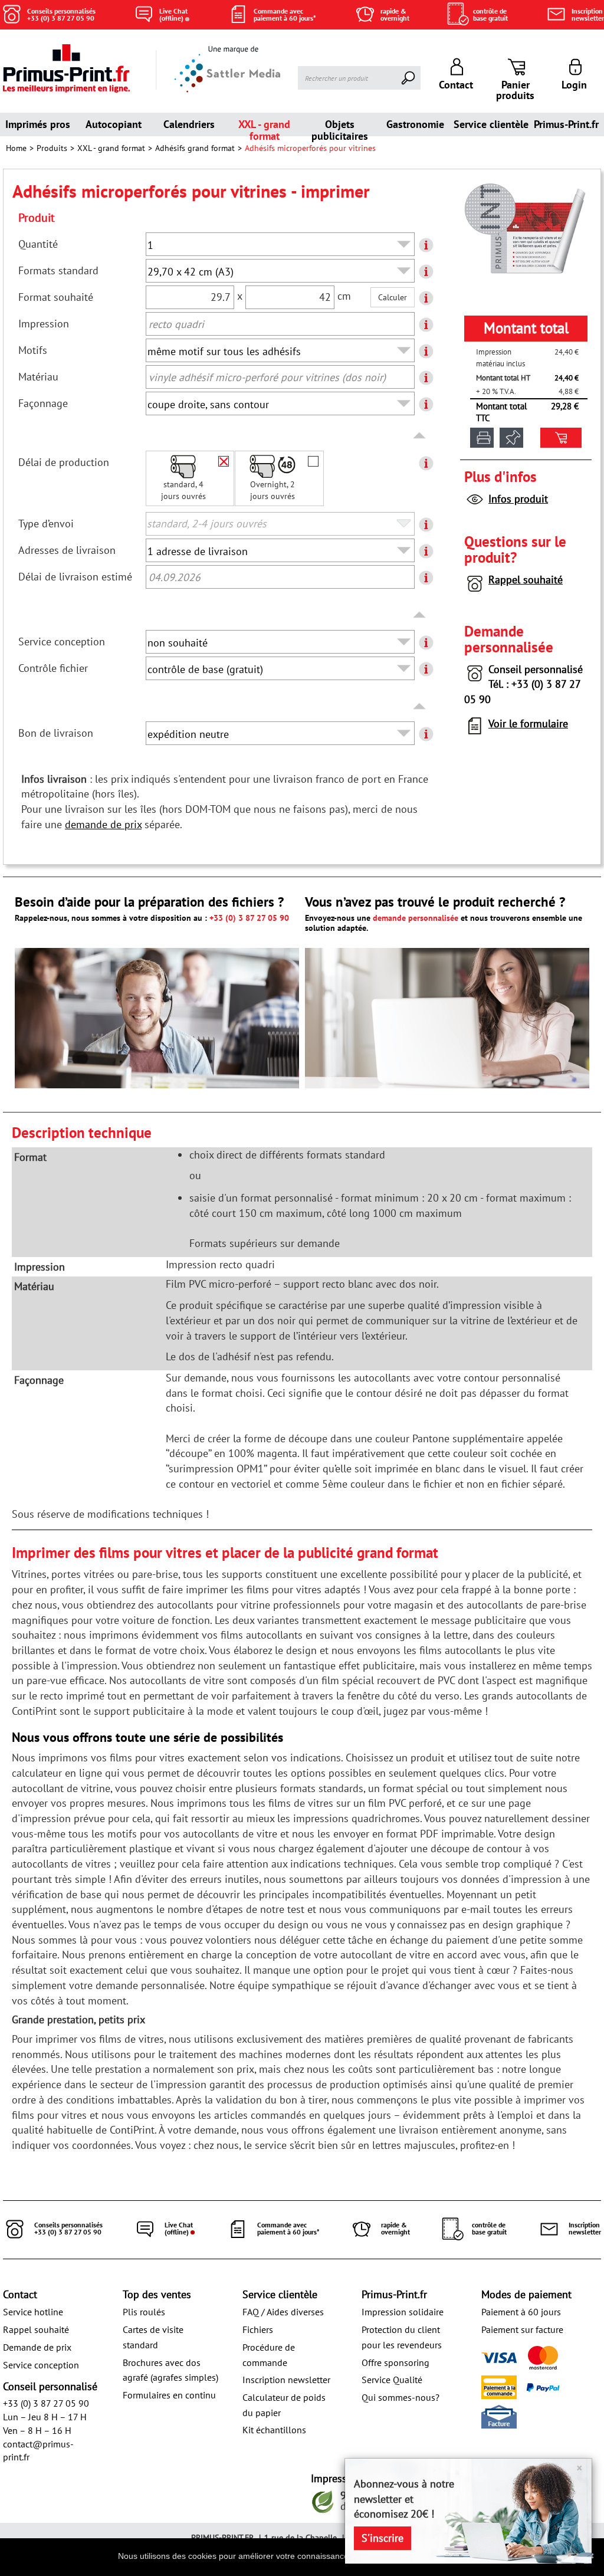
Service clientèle (491, 124)
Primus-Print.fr (566, 124)
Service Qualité (392, 2380)
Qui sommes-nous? (401, 2397)
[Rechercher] (409, 78)
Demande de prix (37, 2347)
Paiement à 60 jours (521, 2312)
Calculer (393, 297)
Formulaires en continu (169, 2395)
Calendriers (189, 124)
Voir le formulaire (528, 723)
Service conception (41, 2365)
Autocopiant (114, 124)
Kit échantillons (274, 2430)
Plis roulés (144, 2312)
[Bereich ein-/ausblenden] (420, 436)
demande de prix (103, 824)
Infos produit (518, 499)
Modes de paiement (526, 2294)
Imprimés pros (38, 124)
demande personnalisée (416, 918)
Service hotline (33, 2312)
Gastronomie (415, 124)
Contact (20, 2294)
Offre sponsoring (395, 2362)
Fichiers (258, 2329)
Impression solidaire (403, 2312)
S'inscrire (383, 2538)
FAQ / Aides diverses (283, 2312)
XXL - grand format (264, 127)
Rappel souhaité (526, 580)
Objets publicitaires (340, 127)
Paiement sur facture (522, 2329)
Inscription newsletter (286, 2380)
